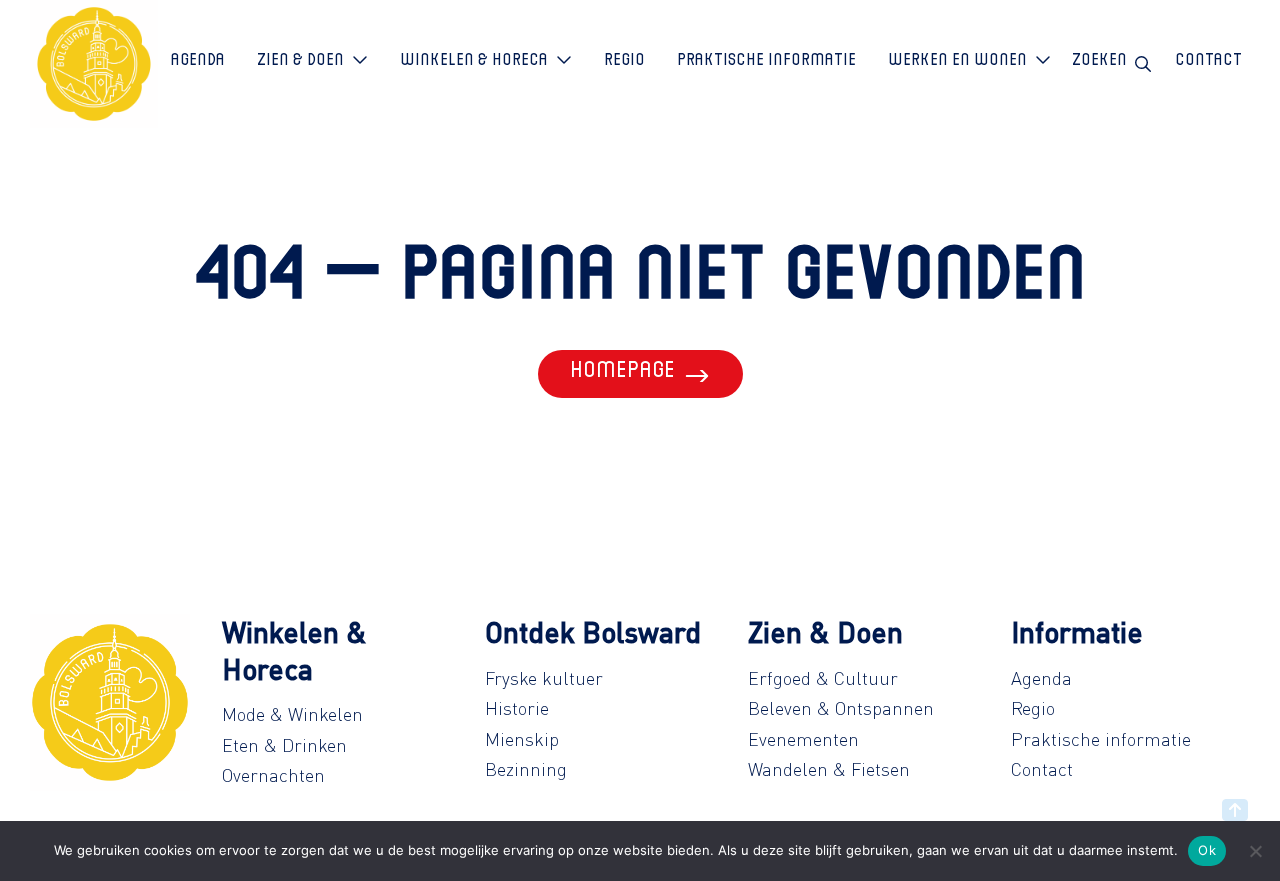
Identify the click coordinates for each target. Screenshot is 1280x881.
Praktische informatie (1101, 739)
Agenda (1041, 678)
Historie (517, 708)
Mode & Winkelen (292, 714)
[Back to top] (1235, 810)
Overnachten (273, 775)
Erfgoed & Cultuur (823, 678)
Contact (1042, 769)
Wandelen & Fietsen (829, 769)
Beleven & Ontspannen (841, 708)
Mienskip (522, 739)
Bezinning (526, 769)
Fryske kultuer (544, 678)
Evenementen (803, 739)
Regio (1033, 708)
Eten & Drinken (284, 745)
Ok (1207, 850)
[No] (1255, 851)
